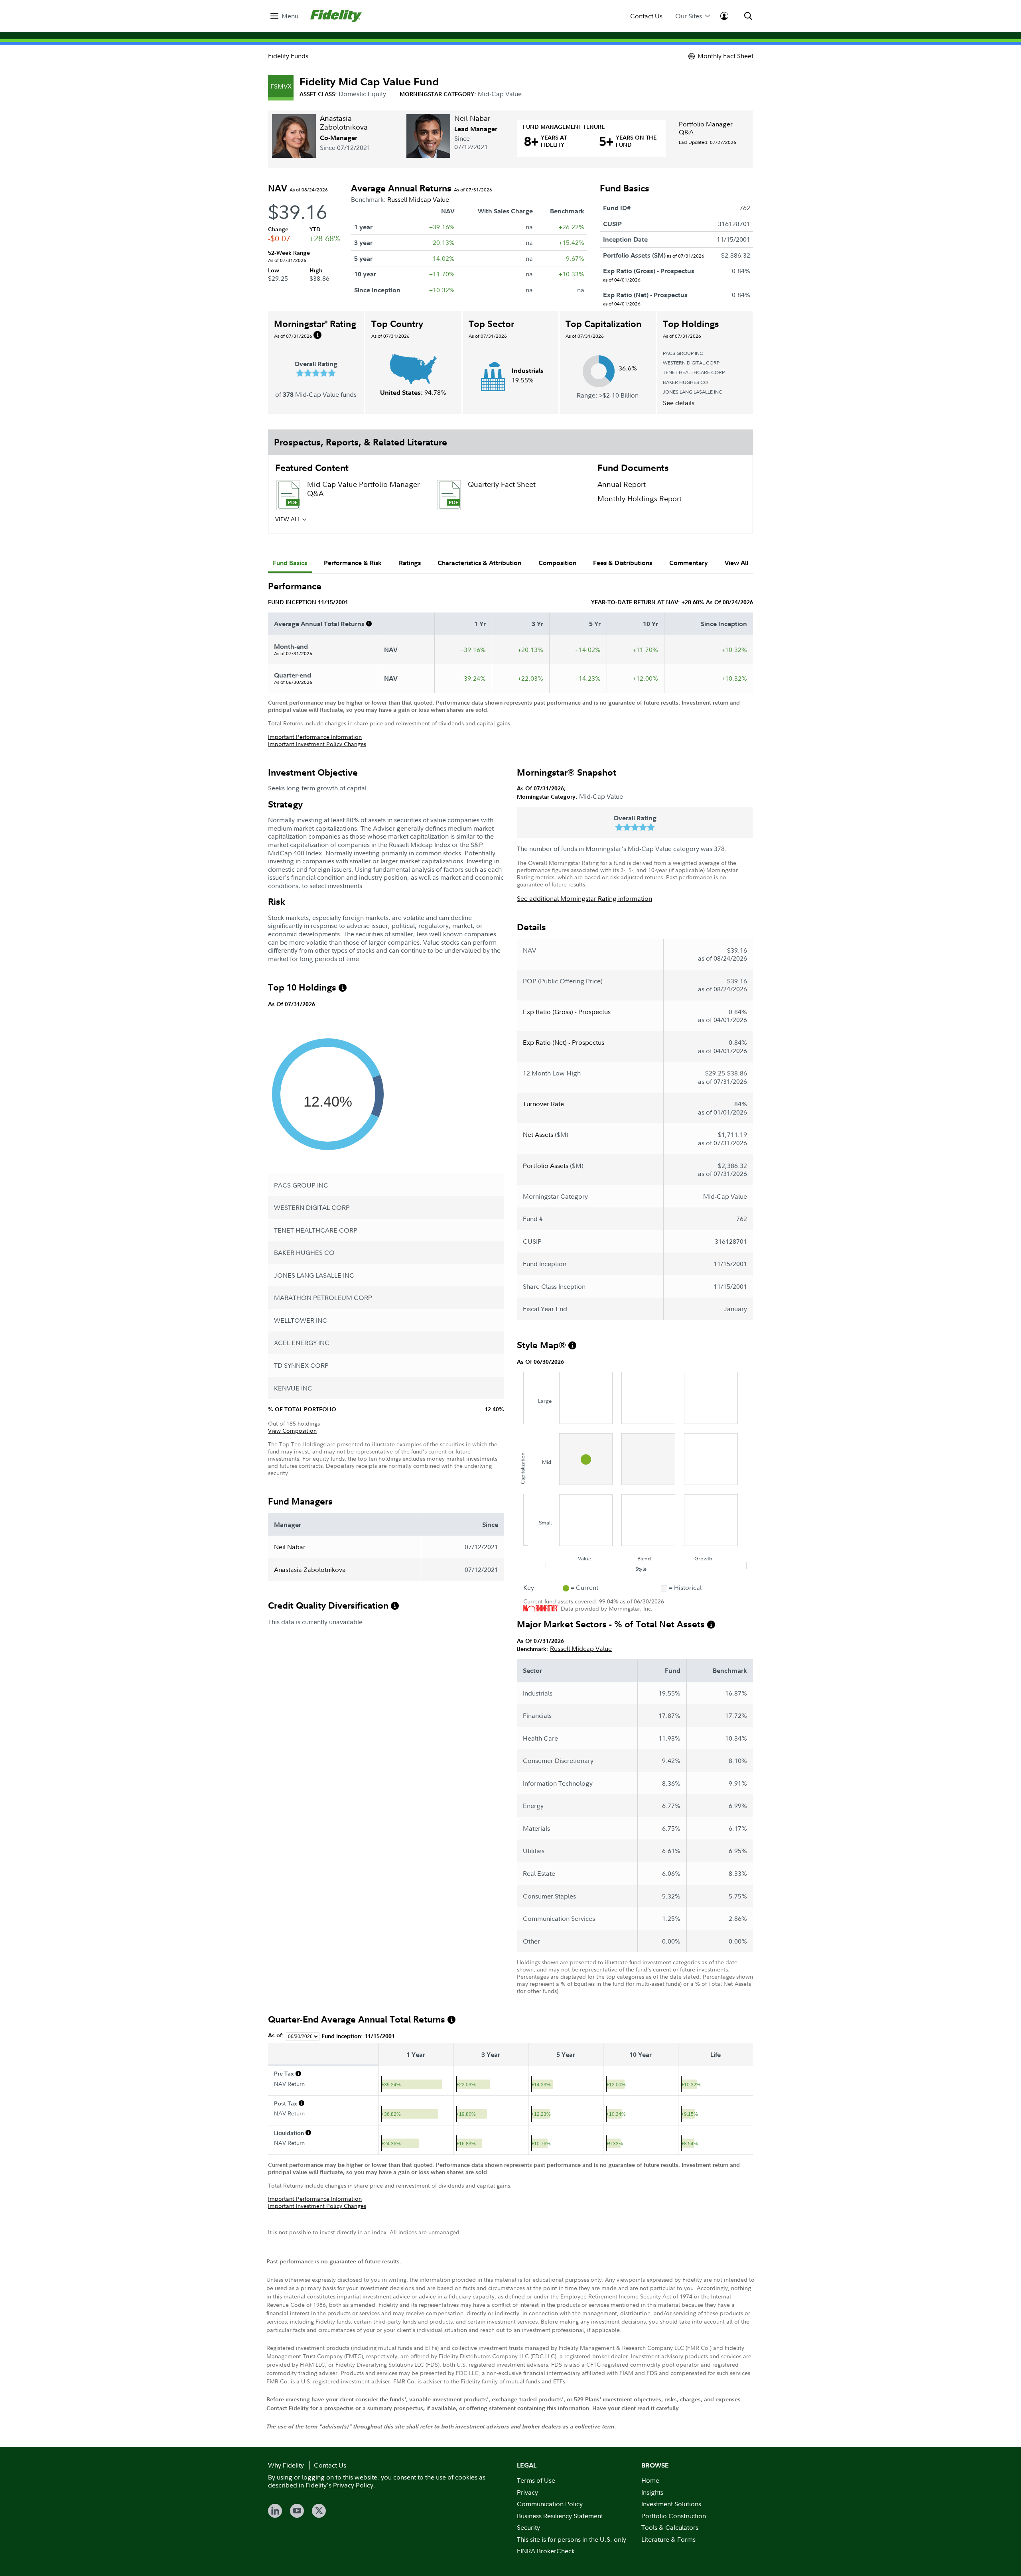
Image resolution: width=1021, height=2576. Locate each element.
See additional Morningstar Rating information (584, 898)
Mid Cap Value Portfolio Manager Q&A (363, 489)
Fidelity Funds (288, 56)
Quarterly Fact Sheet (502, 484)
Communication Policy (550, 2504)
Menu (290, 16)
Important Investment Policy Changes (317, 744)
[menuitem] (284, 16)
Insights (652, 2492)
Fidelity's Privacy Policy (339, 2485)
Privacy (527, 2492)
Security (528, 2527)
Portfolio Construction (674, 2516)
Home (650, 2480)
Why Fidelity (286, 2465)
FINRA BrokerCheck (546, 2551)
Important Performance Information (315, 737)
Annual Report (622, 484)
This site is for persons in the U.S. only (572, 2539)
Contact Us (646, 16)
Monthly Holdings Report (640, 499)
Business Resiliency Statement (560, 2516)
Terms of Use (536, 2480)
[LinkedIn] (275, 2511)
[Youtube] (297, 2511)
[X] (319, 2511)
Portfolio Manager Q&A (706, 128)
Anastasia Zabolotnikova (344, 123)
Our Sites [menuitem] (689, 16)
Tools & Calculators (670, 2527)
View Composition (292, 1431)
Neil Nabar (472, 118)
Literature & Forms (668, 2539)
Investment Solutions (671, 2504)
